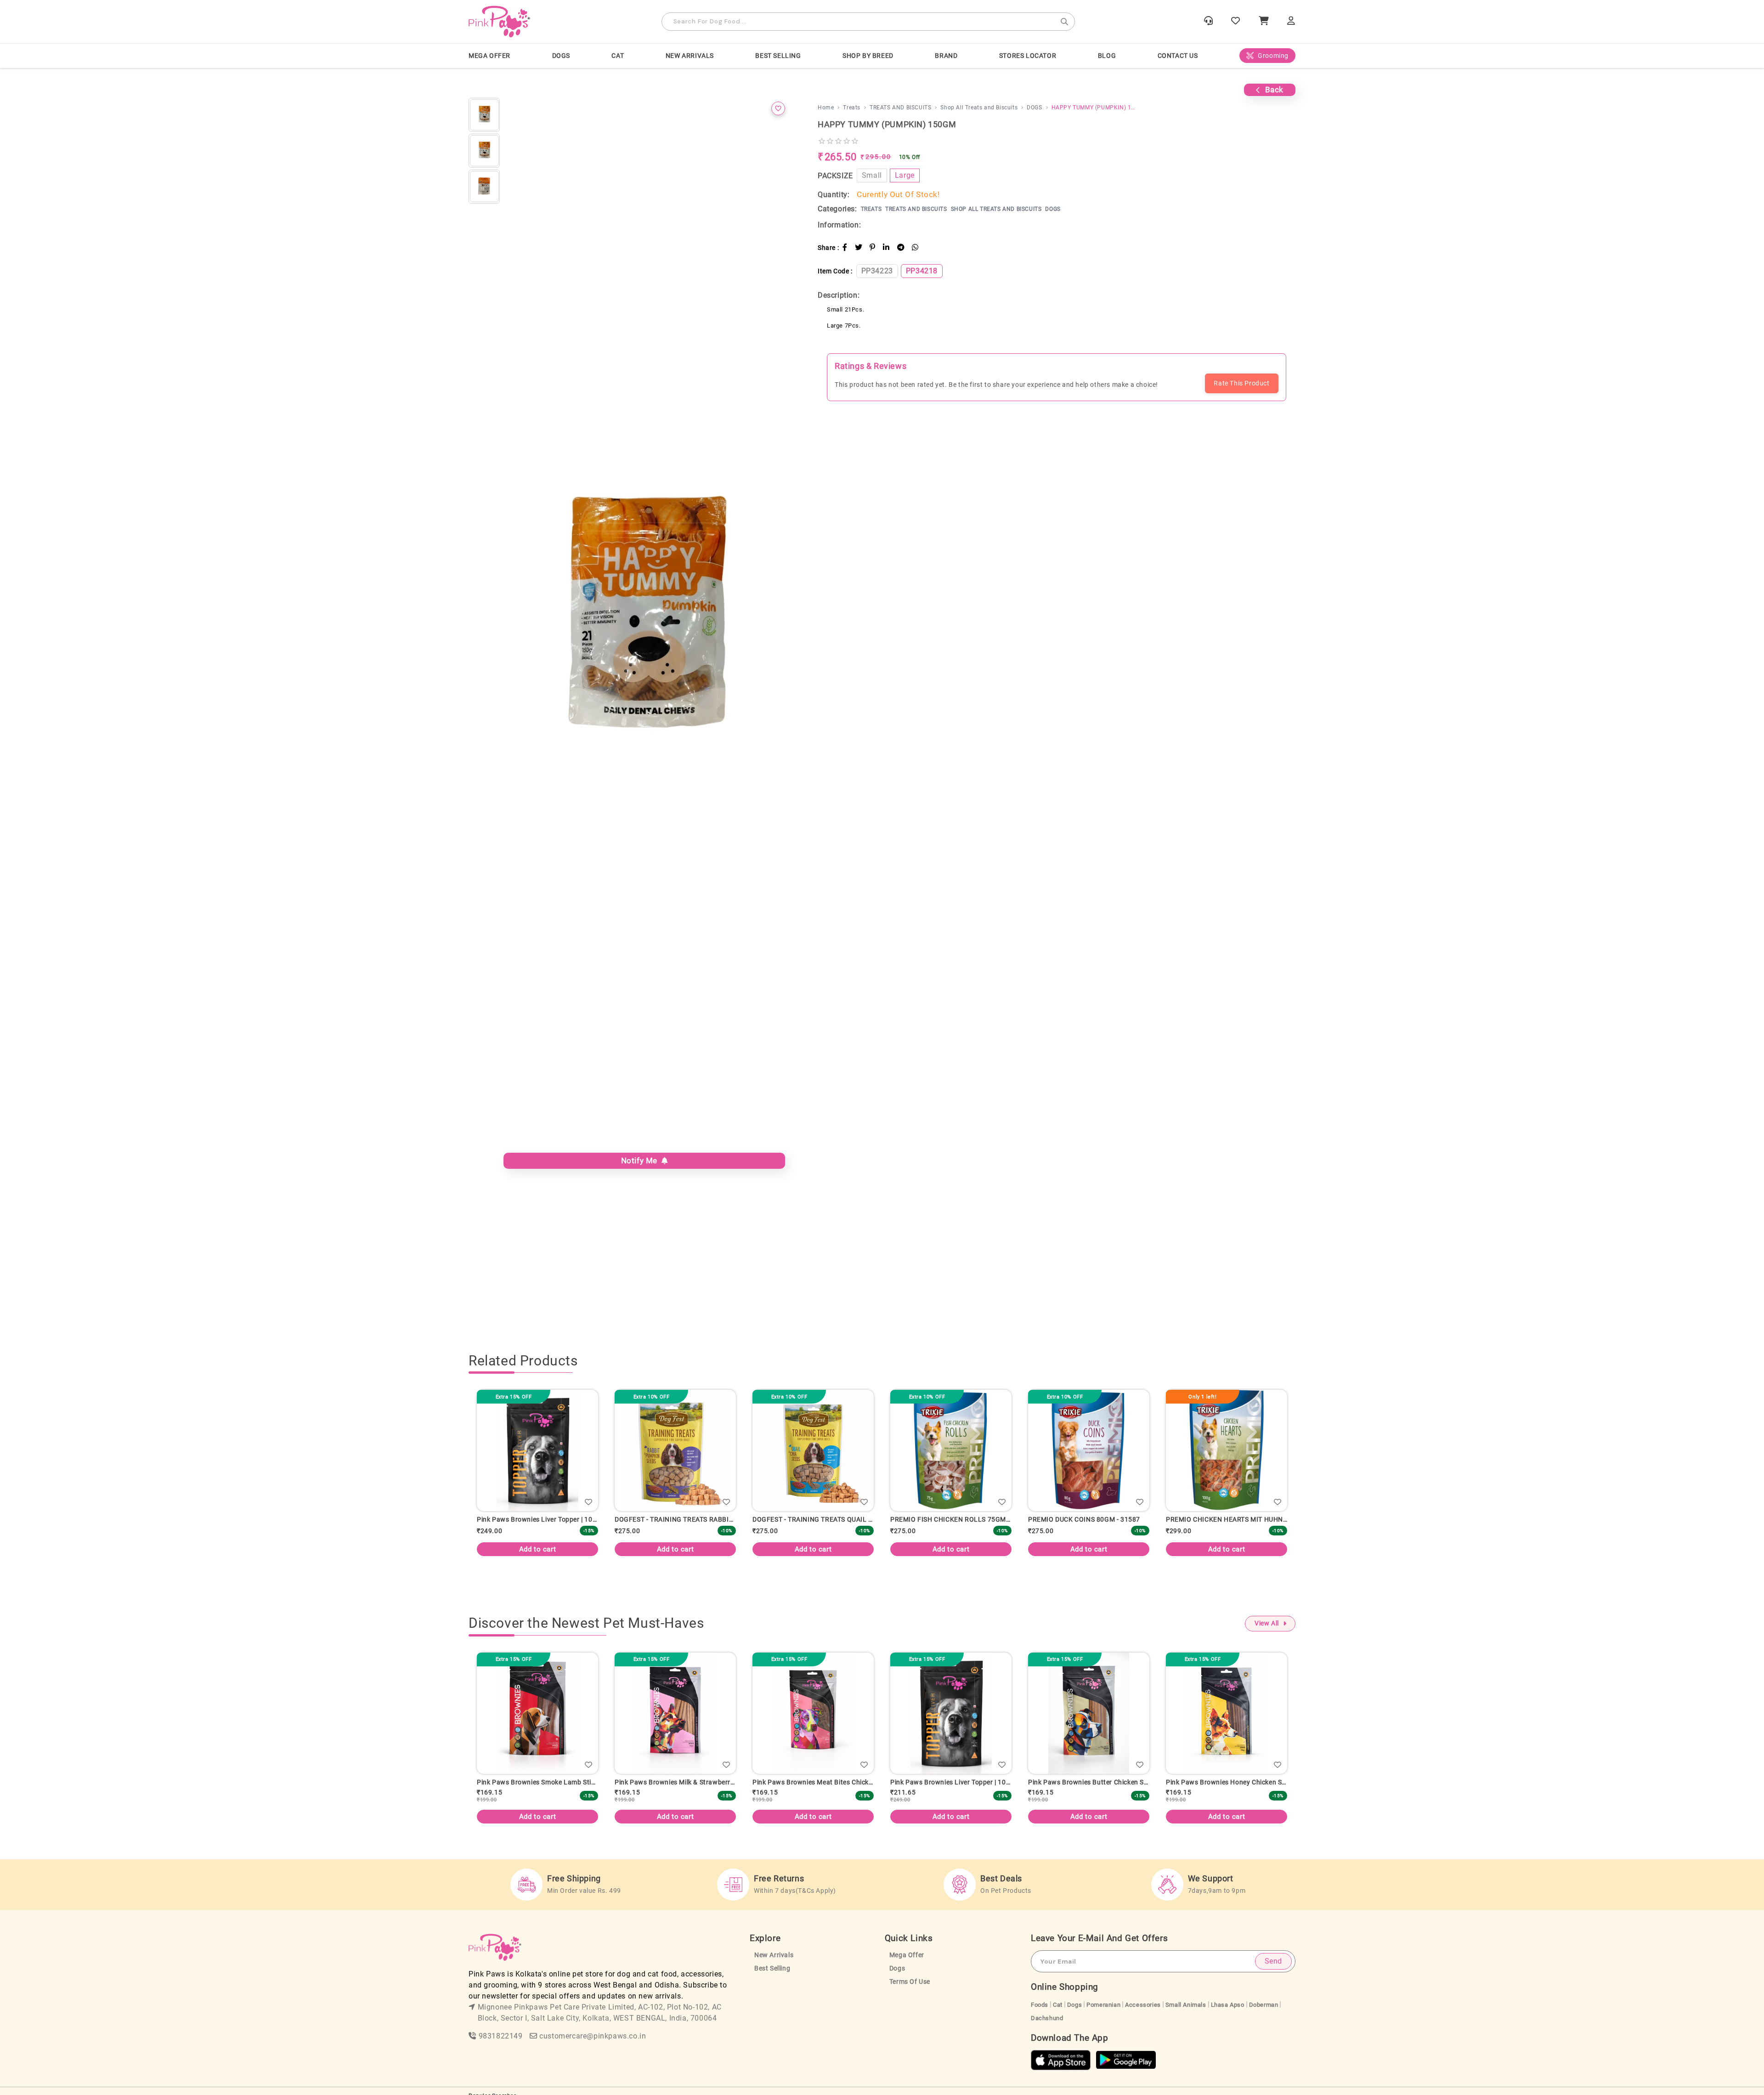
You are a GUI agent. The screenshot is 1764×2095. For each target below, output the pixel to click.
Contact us (1178, 56)
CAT (618, 56)
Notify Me (642, 1161)
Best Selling (778, 56)
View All (1267, 1623)
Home (826, 108)
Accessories (1143, 2005)
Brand (946, 56)
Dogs (897, 1968)
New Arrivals (690, 56)
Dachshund (1047, 2018)
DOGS (561, 56)
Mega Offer (489, 56)
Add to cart (596, 1549)
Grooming (1273, 56)
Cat (1058, 2005)
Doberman (1264, 2005)
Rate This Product (1241, 383)
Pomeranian (1103, 2005)
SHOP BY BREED (868, 56)
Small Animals (1186, 2005)
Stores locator (1028, 56)
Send (1273, 1961)
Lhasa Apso (1228, 2005)
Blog (1107, 56)
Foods (1040, 2005)
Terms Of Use (910, 1982)
